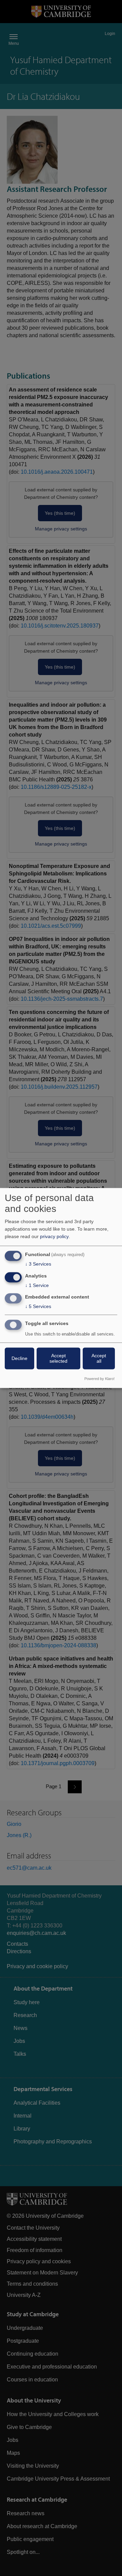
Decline (19, 1359)
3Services (38, 1264)
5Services (38, 1307)
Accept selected (58, 1359)
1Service (37, 1285)
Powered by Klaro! (99, 1379)
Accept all (99, 1359)
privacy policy (54, 1236)
